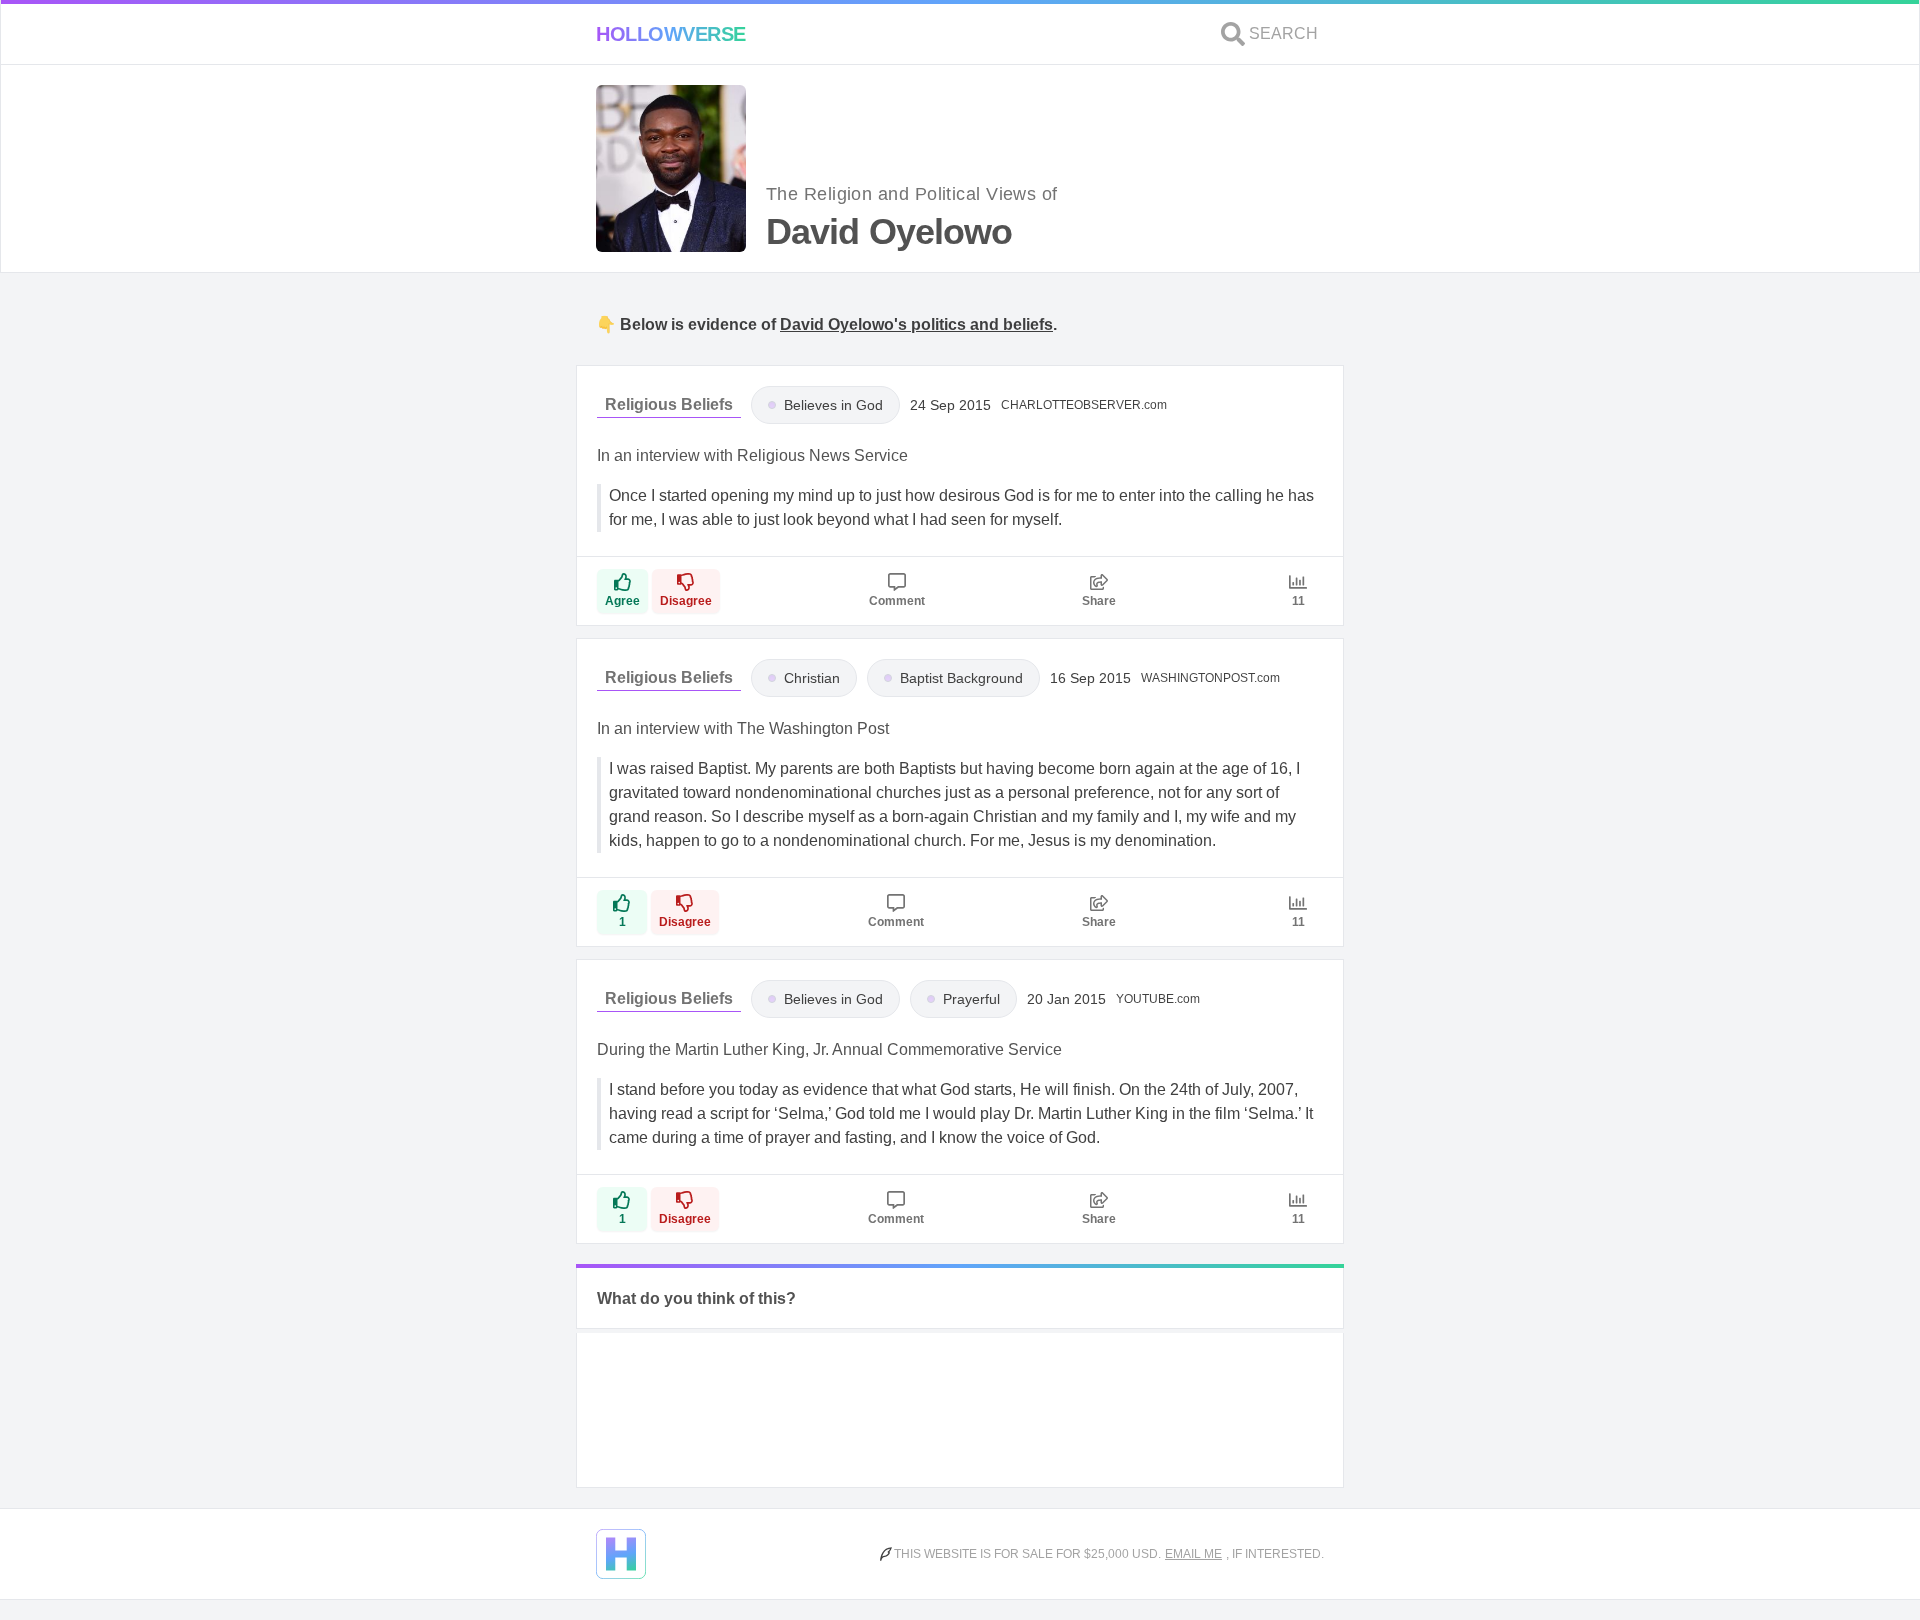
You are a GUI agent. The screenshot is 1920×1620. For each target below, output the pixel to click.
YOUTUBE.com (1158, 999)
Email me (1193, 1554)
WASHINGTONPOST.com (1210, 678)
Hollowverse (671, 34)
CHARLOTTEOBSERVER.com (1084, 405)
